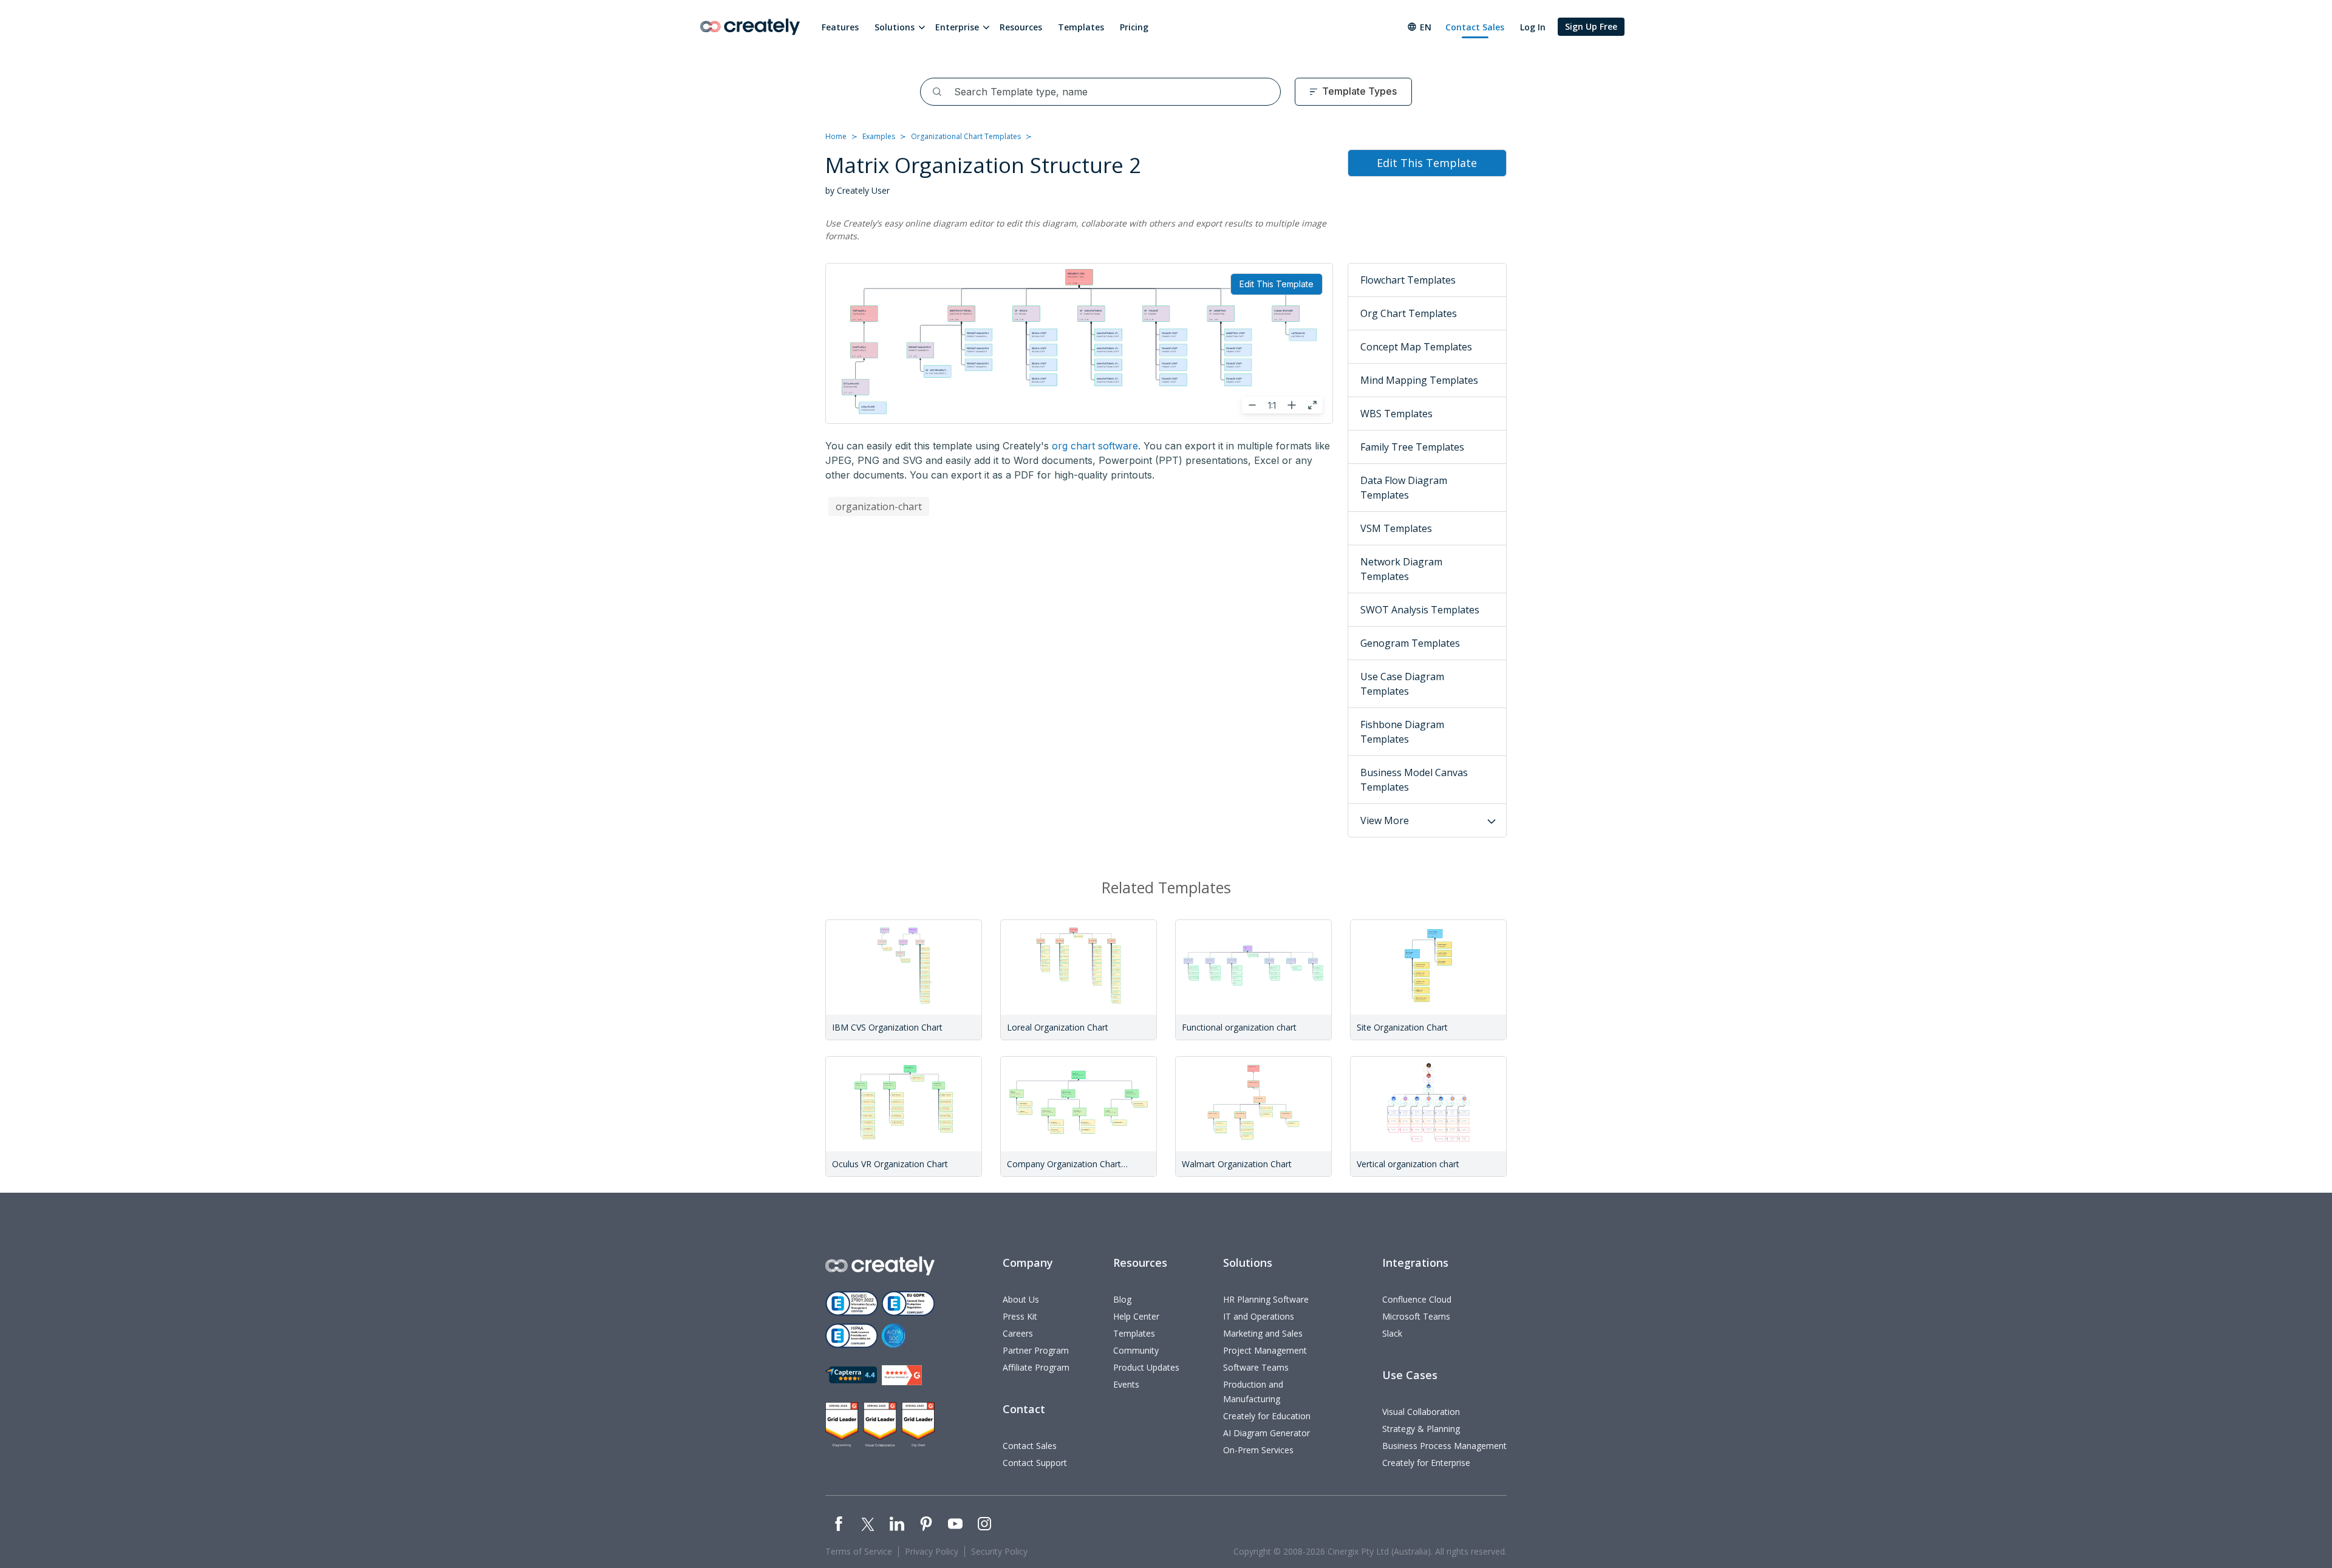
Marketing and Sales (1263, 1333)
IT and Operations (1259, 1316)
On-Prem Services (1258, 1450)
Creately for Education (1267, 1416)
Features (840, 27)
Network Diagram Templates (1401, 569)
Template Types (1359, 91)
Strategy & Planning (1421, 1429)
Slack (1392, 1333)
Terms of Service (859, 1551)
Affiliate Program (1036, 1367)
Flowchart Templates (1408, 280)
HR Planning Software (1266, 1299)
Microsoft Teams (1416, 1316)
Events (1126, 1384)
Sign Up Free (1591, 26)
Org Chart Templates (1409, 313)
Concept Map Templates (1416, 347)
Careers (1018, 1333)
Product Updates (1146, 1367)
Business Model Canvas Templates (1414, 780)
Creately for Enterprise (1426, 1463)
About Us (1021, 1299)
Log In (1533, 27)
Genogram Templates (1410, 643)
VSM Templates (1396, 528)
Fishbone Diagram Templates (1402, 732)
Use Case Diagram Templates (1402, 684)
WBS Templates (1396, 414)
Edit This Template (1277, 284)
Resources (1021, 27)
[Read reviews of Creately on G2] (902, 1375)
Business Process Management (1444, 1446)
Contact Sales (1475, 27)
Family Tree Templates (1412, 447)
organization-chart (879, 506)
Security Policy (999, 1551)
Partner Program (1036, 1350)
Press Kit (1020, 1316)
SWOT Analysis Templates (1420, 610)
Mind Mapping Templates (1419, 380)
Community (1136, 1350)
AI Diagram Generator (1267, 1433)
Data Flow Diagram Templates (1404, 488)
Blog (1122, 1299)
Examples (879, 136)
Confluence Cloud (1417, 1299)
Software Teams (1256, 1367)
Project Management (1265, 1350)
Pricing (1134, 27)
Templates (1081, 27)
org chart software (1095, 446)
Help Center (1136, 1316)
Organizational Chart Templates (966, 136)
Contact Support (1035, 1463)
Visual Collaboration (1421, 1412)
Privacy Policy (932, 1551)
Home (836, 136)
